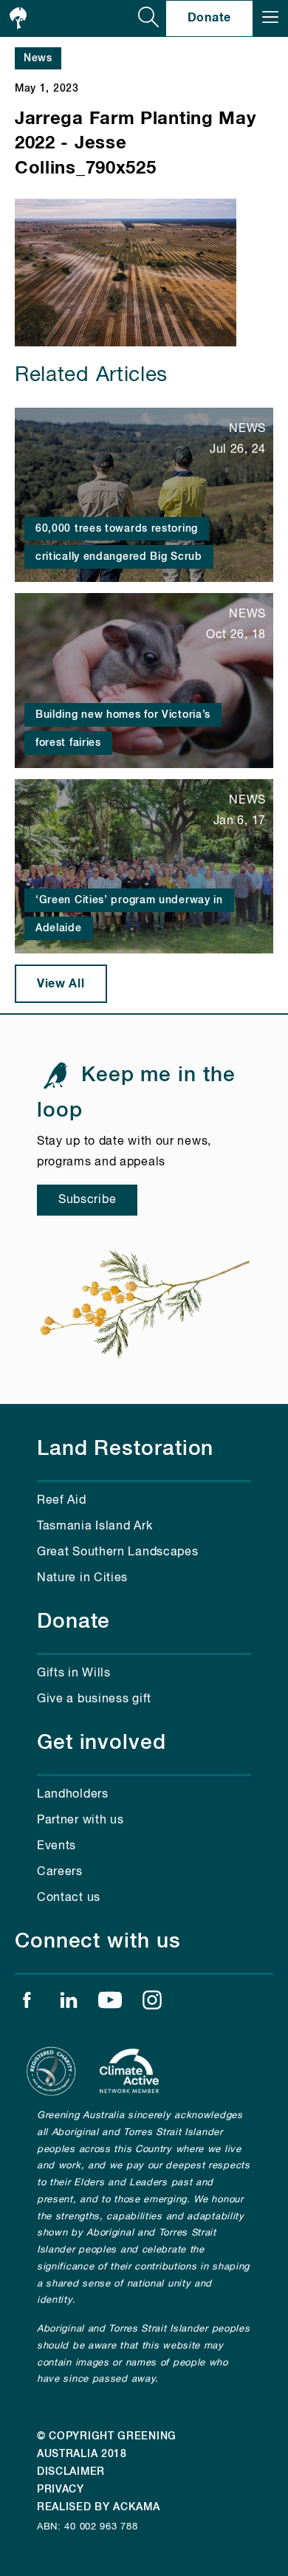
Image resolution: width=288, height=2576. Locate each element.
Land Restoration (125, 1449)
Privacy (61, 2490)
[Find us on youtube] (110, 2004)
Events (56, 1846)
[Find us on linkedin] (69, 2004)
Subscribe (87, 1200)
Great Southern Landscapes (118, 1552)
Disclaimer (71, 2472)
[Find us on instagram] (152, 2004)
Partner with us (80, 1820)
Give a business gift (94, 1699)
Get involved (102, 1743)
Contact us (69, 1898)
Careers (60, 1872)
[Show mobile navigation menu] (270, 18)
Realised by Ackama (99, 2507)
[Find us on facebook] (27, 2004)
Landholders (73, 1795)
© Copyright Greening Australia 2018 (107, 2445)
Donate (209, 18)
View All (61, 984)
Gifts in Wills (74, 1674)
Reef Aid (62, 1501)
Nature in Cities (82, 1578)
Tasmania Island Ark (95, 1527)
